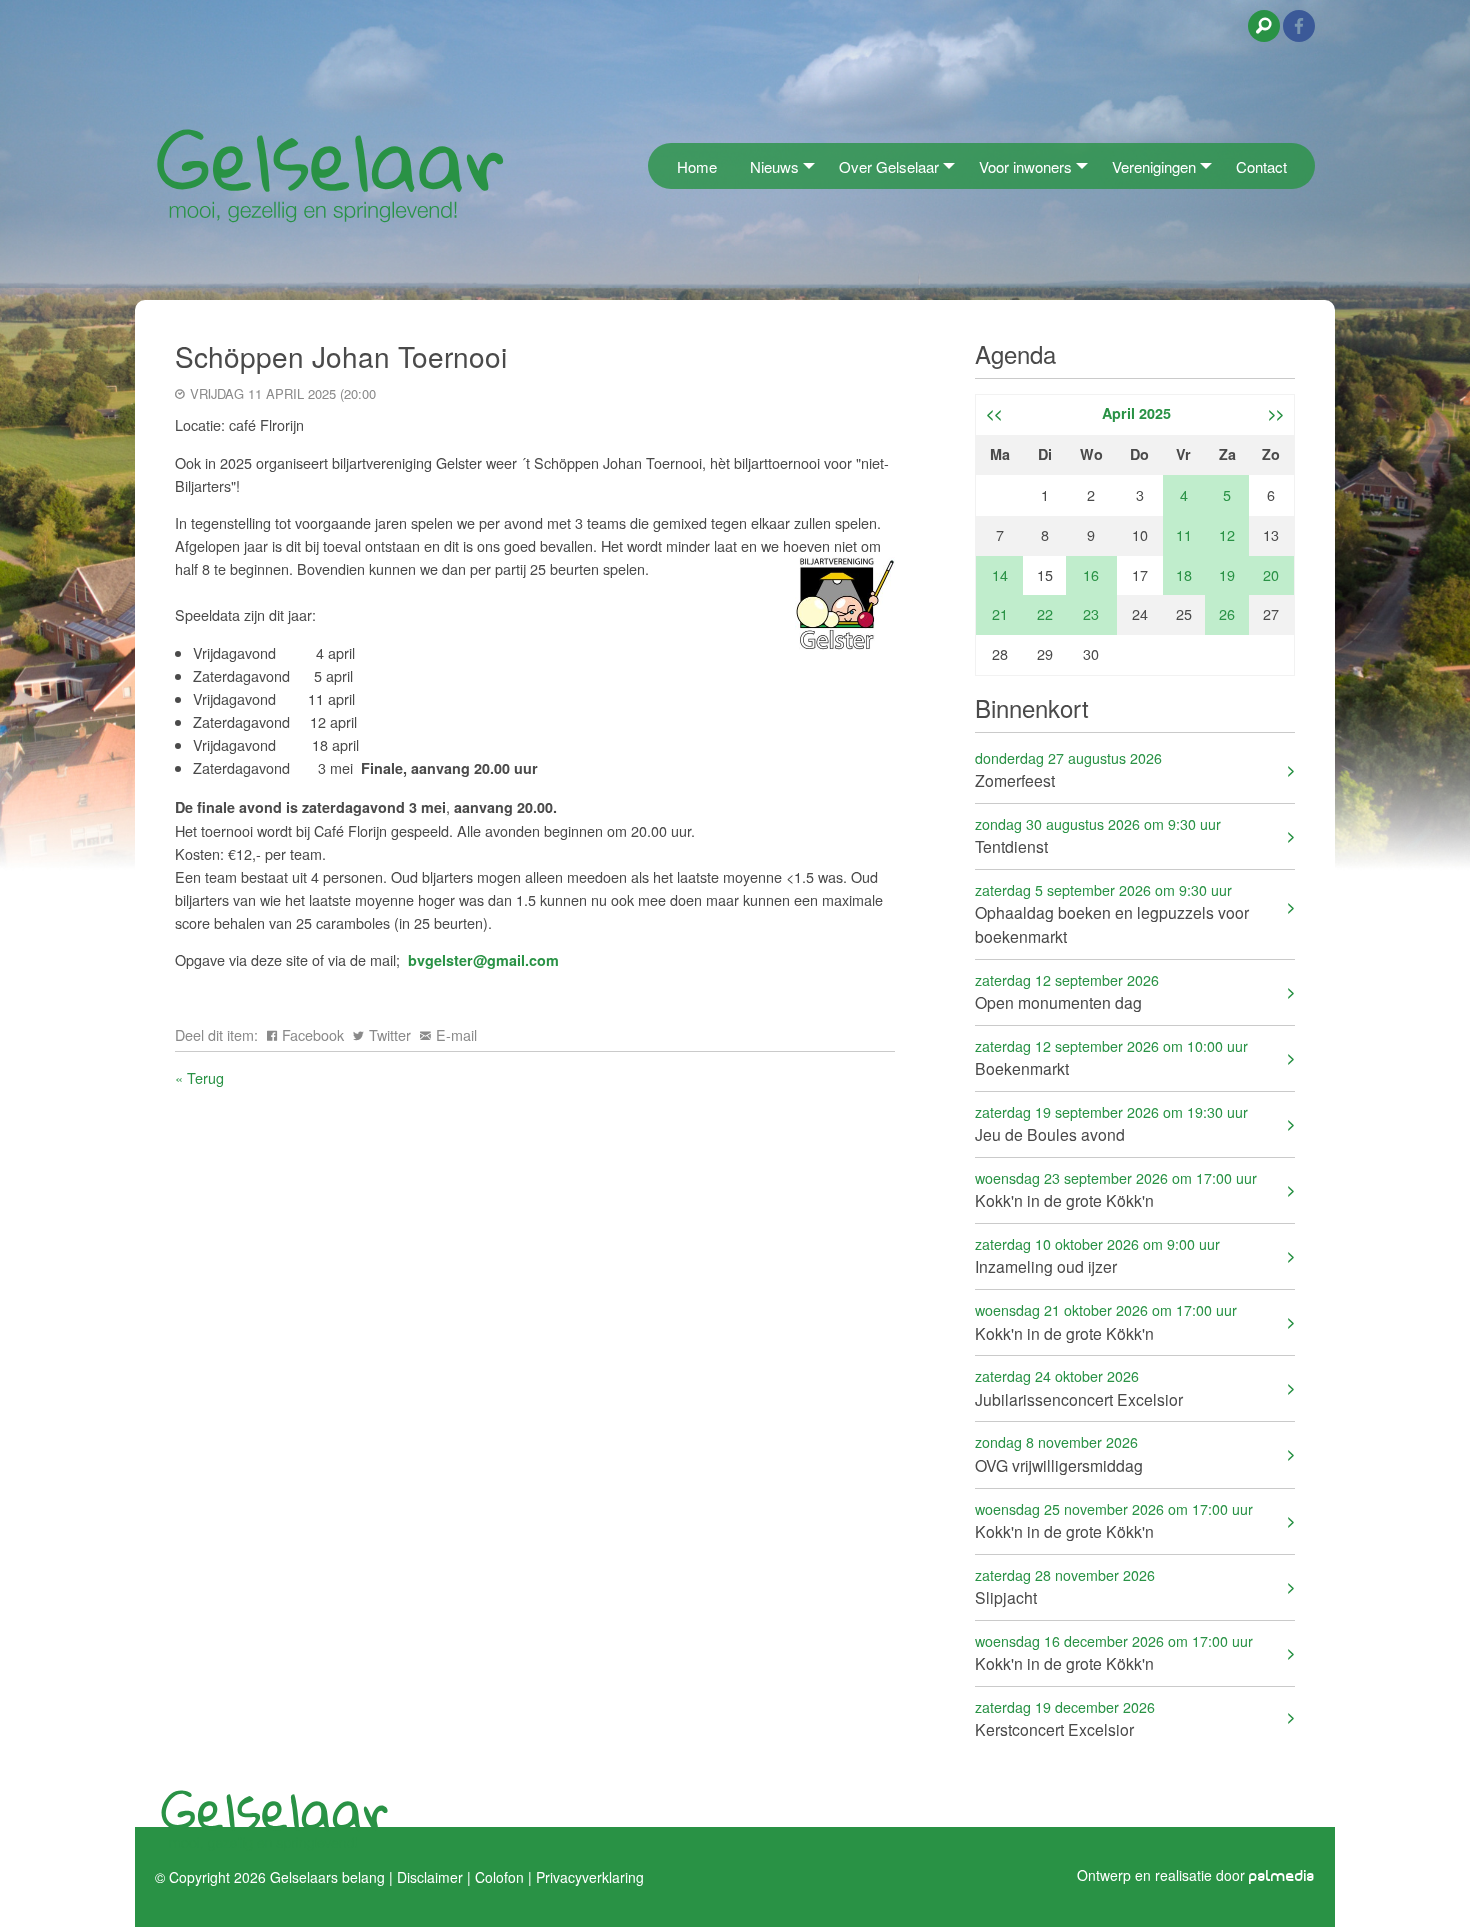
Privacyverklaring (590, 1877)
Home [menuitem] (697, 166)
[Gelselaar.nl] (330, 174)
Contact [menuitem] (1261, 166)
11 (1184, 534)
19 (1227, 574)
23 (1091, 613)
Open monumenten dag (1067, 991)
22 (1045, 613)
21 (1000, 613)
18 (1184, 574)
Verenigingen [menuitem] (1154, 166)
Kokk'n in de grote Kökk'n (1116, 1189)
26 (1227, 613)
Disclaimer (430, 1877)
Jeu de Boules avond (1111, 1123)
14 (1000, 574)
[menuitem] (654, 165)
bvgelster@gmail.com (483, 960)
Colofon (499, 1877)
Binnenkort (1032, 707)
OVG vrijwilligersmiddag (1059, 1453)
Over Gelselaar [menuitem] (889, 166)
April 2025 (1136, 413)
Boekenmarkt (1111, 1057)
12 (1227, 534)
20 (1271, 574)
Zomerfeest (1068, 769)
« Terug (199, 1077)
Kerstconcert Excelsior (1065, 1718)
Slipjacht (1065, 1586)
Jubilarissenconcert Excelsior (1079, 1387)
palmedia (1282, 1876)
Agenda (1015, 353)
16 (1091, 574)
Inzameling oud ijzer (1097, 1255)
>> (1276, 413)
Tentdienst (1098, 835)
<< (994, 413)
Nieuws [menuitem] (774, 166)
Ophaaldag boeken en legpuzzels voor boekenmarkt (1112, 913)
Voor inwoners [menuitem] (1025, 166)
